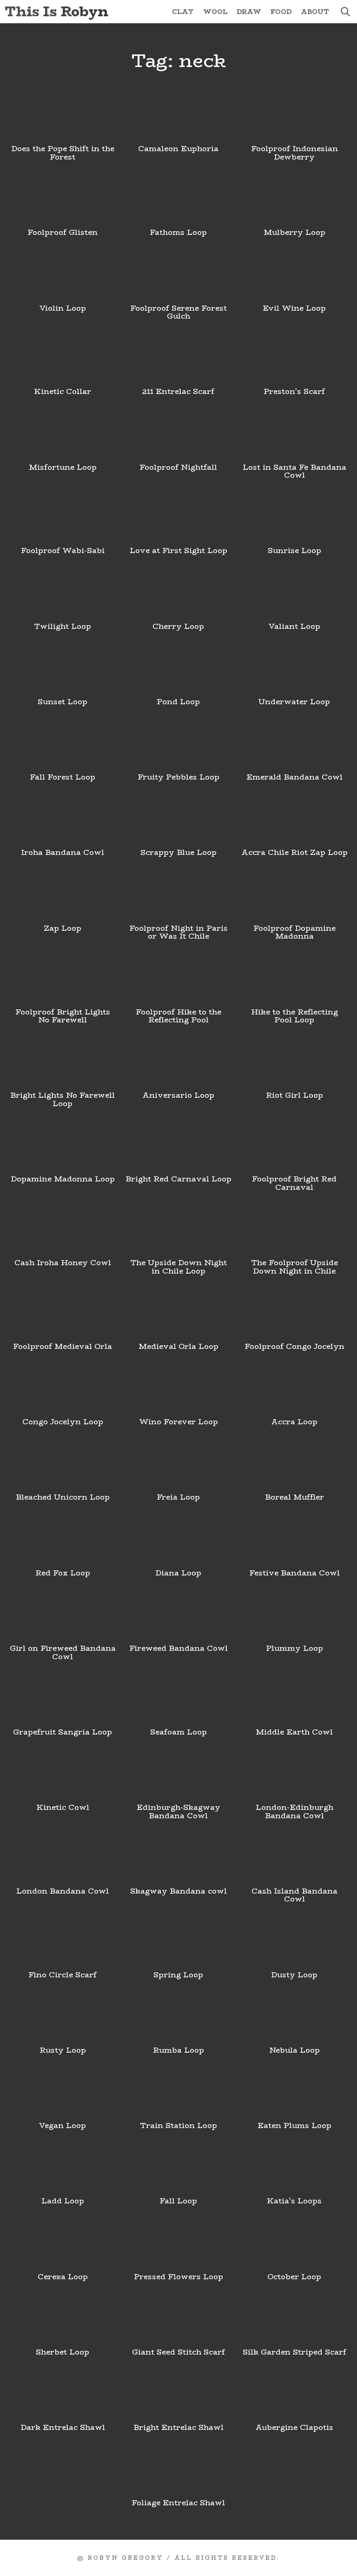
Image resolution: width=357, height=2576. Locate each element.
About (315, 12)
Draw (249, 12)
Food (281, 12)
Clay (183, 12)
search (345, 12)
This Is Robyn (56, 11)
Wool (215, 12)
